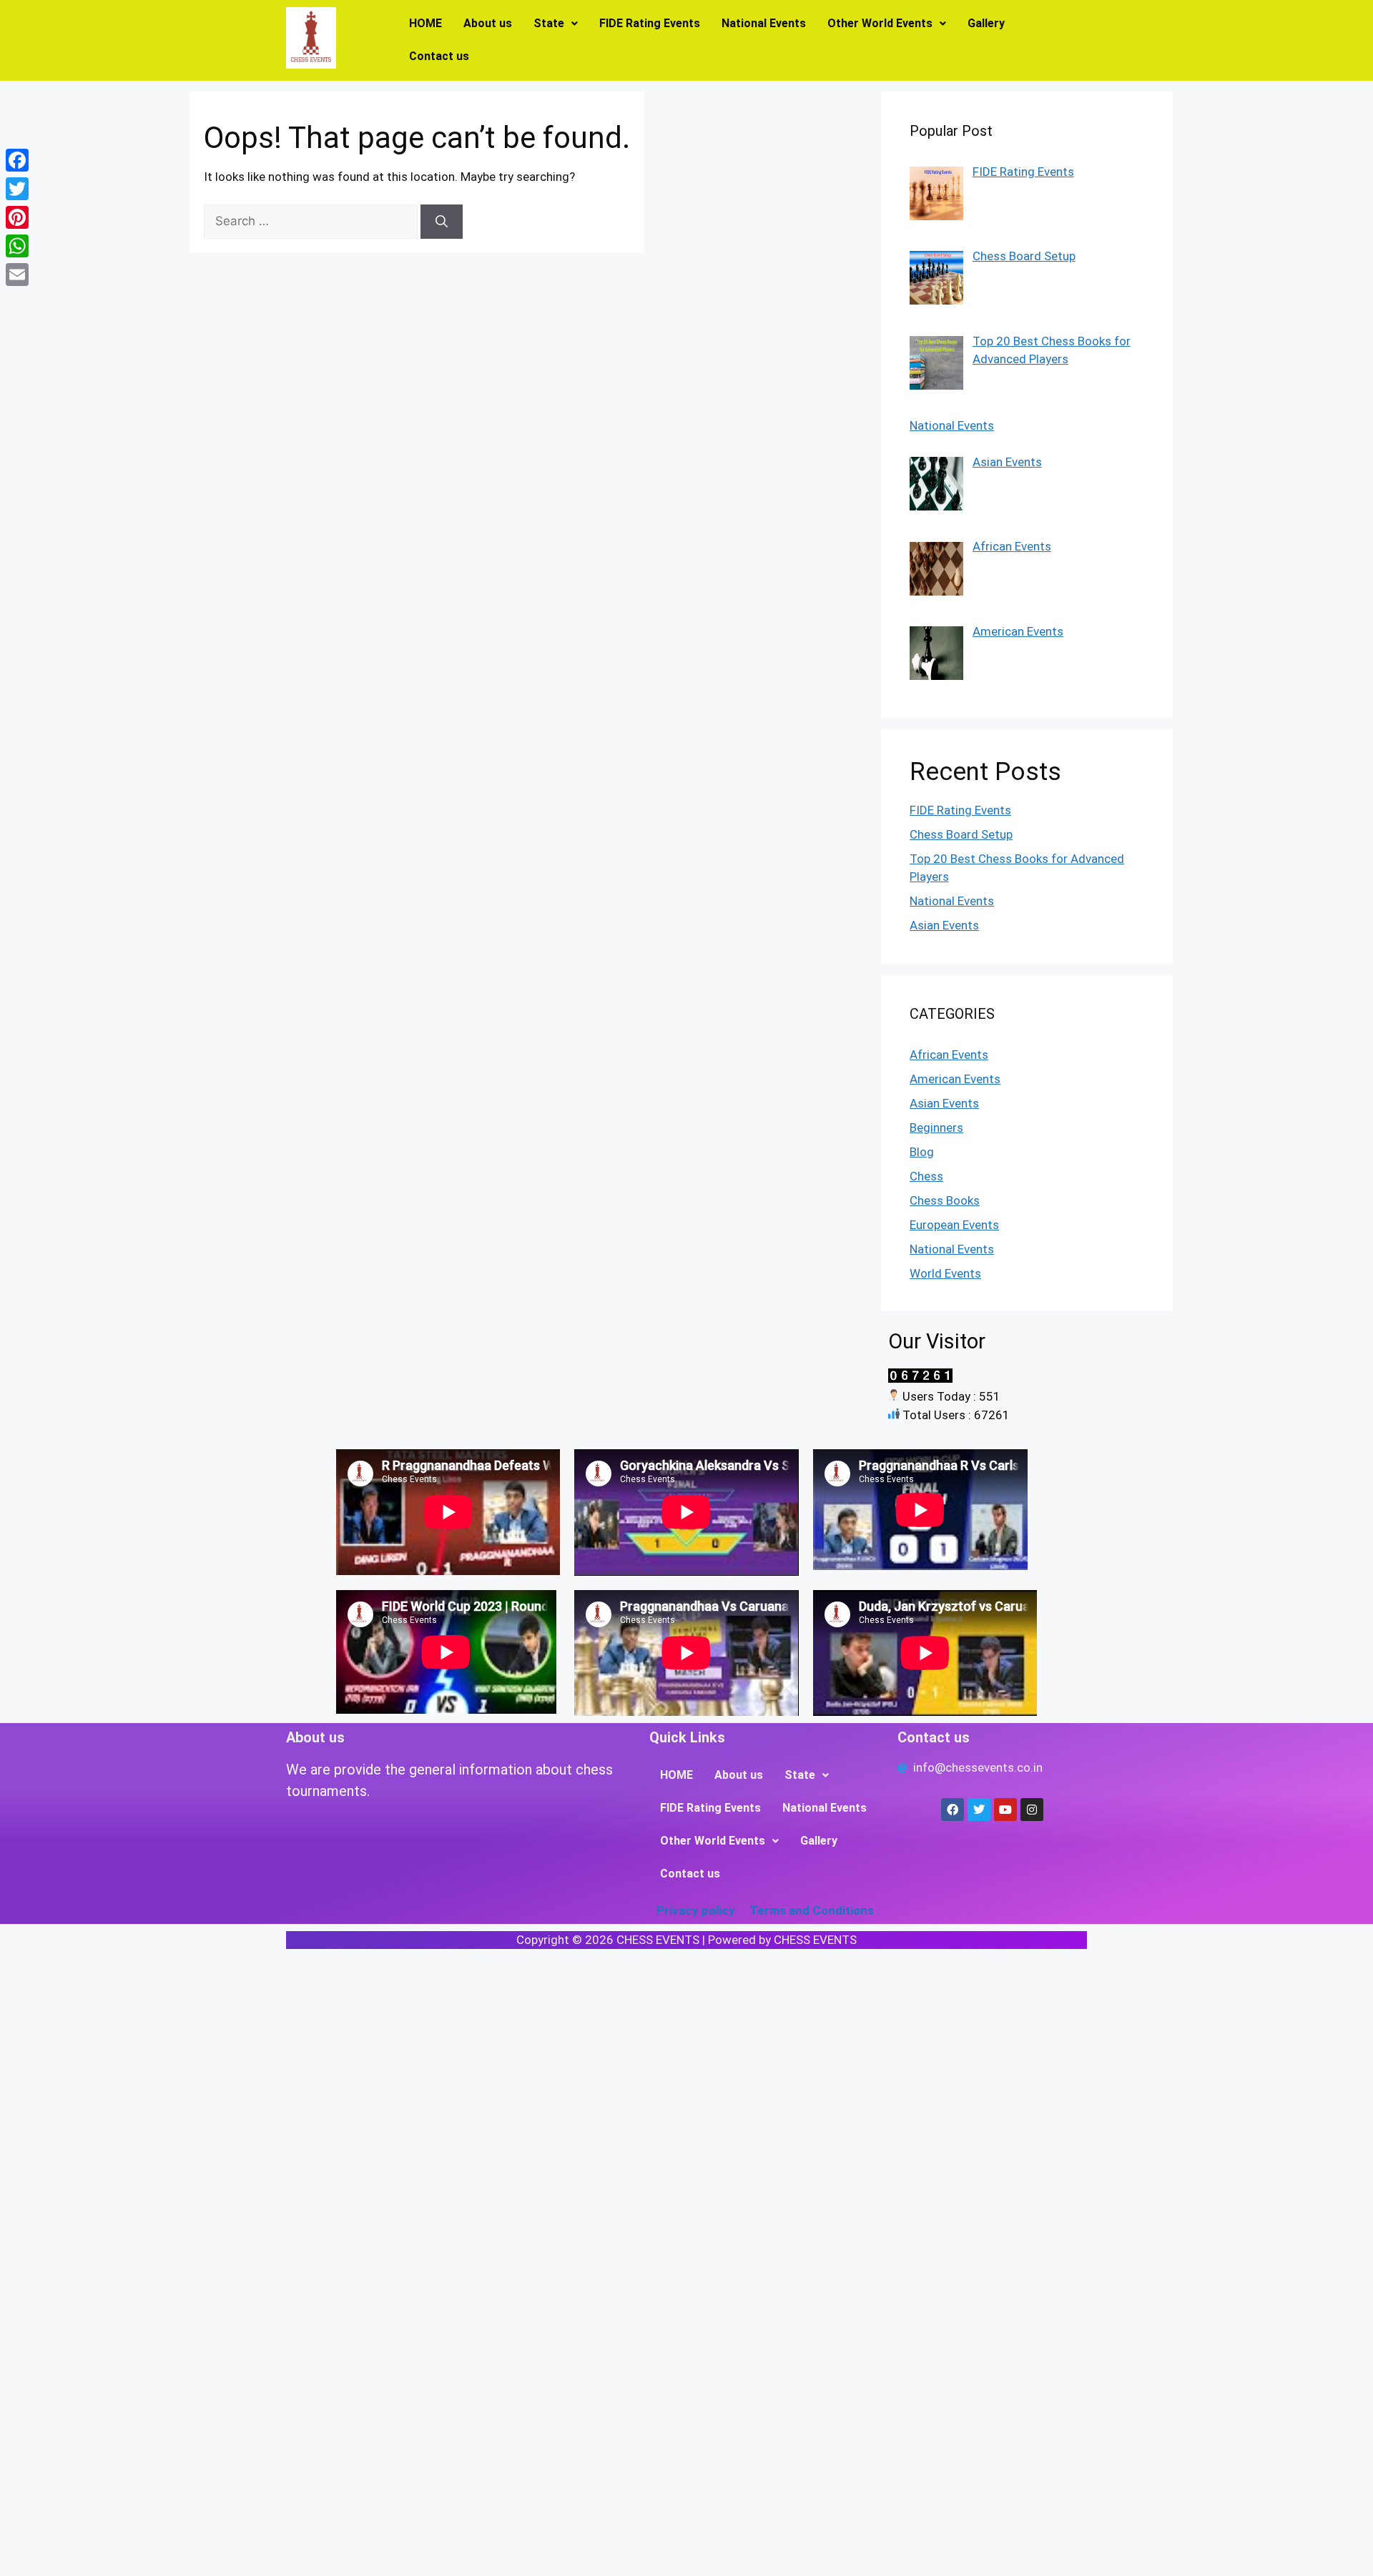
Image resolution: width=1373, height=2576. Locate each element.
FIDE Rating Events (650, 23)
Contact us (439, 56)
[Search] (442, 222)
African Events (949, 1055)
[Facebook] (17, 160)
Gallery (986, 23)
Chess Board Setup (961, 834)
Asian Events (944, 925)
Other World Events (880, 23)
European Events (954, 1225)
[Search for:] (312, 221)
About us (488, 23)
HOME (425, 23)
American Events (955, 1079)
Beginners (936, 1127)
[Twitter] (17, 189)
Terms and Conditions (812, 1910)
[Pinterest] (17, 217)
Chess (926, 1176)
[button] (556, 24)
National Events (764, 23)
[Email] (17, 275)
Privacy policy (696, 1910)
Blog (922, 1152)
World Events (945, 1273)
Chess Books (945, 1200)
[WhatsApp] (17, 246)
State (549, 23)
